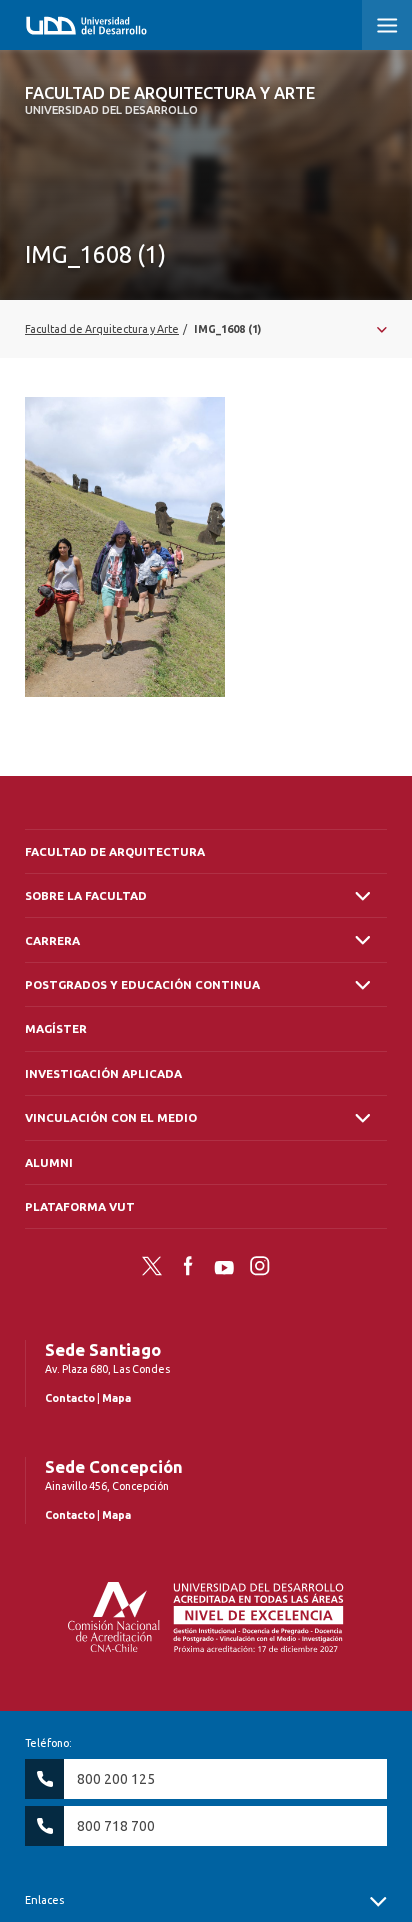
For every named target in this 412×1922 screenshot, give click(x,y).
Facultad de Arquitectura (115, 851)
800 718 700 (116, 1826)
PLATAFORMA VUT (80, 1206)
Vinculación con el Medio (111, 1117)
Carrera (52, 940)
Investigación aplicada (103, 1073)
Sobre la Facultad (86, 895)
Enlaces (44, 1900)
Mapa (116, 1398)
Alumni (49, 1162)
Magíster (56, 1028)
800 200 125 (116, 1779)
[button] (387, 25)
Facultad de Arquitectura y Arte (170, 100)
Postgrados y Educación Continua (142, 984)
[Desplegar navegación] (206, 329)
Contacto (70, 1398)
